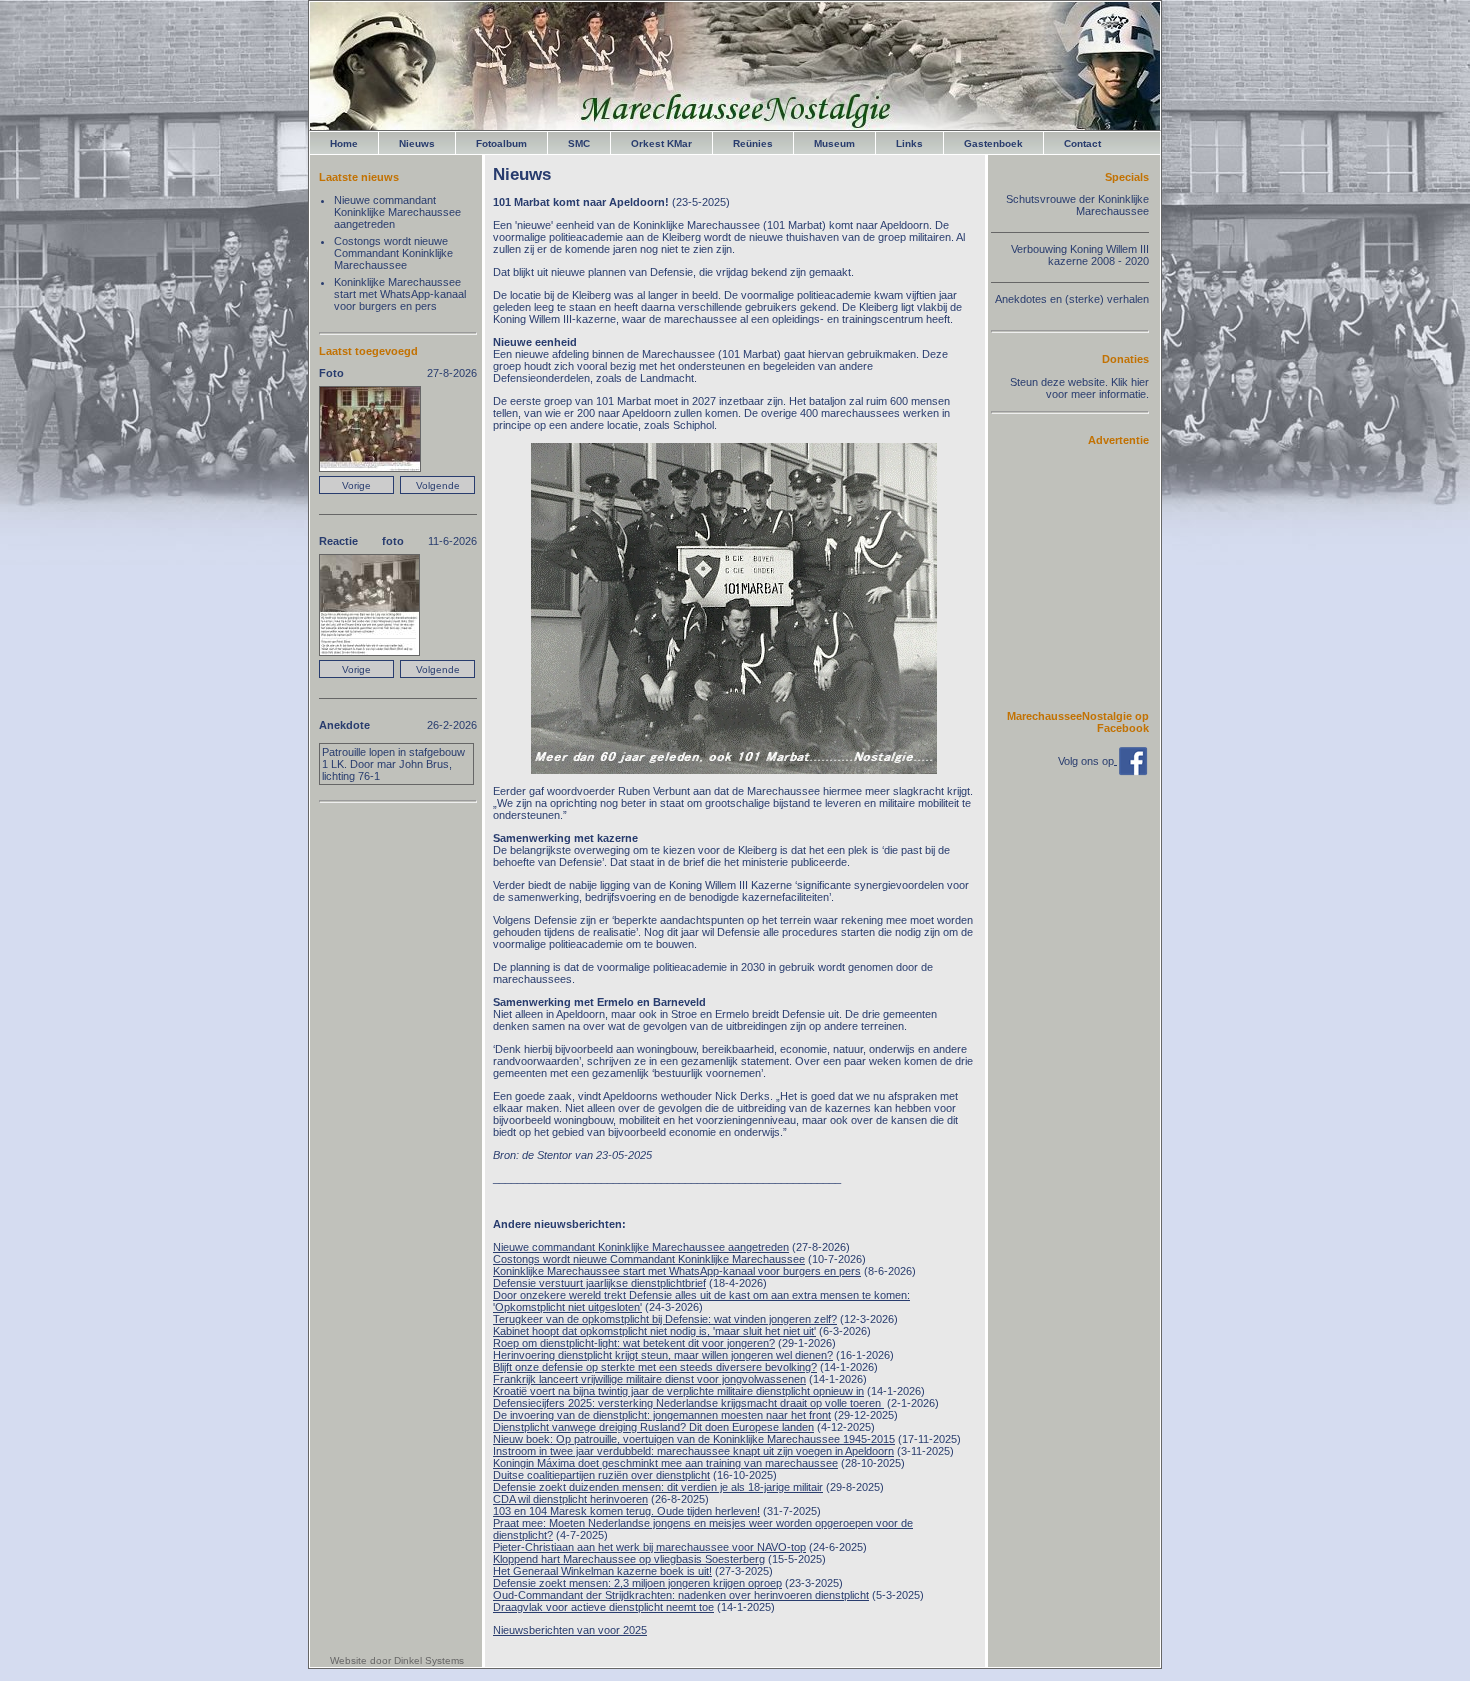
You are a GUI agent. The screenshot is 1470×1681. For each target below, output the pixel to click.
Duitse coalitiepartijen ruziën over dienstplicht (601, 1475)
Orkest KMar (661, 143)
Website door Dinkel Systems (397, 1660)
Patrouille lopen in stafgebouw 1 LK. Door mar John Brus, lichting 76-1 (393, 764)
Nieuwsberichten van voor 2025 (570, 1630)
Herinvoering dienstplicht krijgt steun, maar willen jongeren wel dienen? (663, 1355)
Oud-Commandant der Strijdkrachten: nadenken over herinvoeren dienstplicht (681, 1595)
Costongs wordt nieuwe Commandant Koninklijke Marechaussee (649, 1259)
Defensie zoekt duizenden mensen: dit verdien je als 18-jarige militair (658, 1487)
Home (344, 143)
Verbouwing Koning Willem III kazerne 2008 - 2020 (1080, 255)
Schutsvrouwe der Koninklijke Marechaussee (1077, 205)
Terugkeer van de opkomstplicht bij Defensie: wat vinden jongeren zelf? (665, 1319)
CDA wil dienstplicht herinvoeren (570, 1499)
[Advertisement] (1089, 577)
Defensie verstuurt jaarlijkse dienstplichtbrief (599, 1283)
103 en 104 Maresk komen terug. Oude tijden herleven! (626, 1511)
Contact (1082, 143)
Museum (834, 143)
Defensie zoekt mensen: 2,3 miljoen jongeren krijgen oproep (637, 1583)
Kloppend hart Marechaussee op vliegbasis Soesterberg (629, 1559)
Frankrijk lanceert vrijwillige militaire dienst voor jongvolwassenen (649, 1379)
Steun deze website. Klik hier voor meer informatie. (1079, 388)
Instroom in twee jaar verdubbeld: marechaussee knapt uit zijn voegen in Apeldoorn (693, 1451)
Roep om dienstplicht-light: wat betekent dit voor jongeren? (634, 1343)
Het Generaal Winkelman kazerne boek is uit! (602, 1571)
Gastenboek (993, 143)
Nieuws (417, 143)
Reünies (753, 143)
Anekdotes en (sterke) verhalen (1072, 299)
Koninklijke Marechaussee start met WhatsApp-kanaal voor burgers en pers (677, 1271)
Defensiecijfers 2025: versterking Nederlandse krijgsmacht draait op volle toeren (688, 1403)
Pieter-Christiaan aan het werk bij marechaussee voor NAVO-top (649, 1547)
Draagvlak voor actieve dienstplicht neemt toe (603, 1607)
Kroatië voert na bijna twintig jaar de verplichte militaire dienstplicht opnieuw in (678, 1391)
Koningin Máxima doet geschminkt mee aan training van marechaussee (665, 1463)
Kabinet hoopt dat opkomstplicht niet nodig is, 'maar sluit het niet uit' (654, 1331)
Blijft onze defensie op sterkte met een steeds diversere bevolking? (655, 1367)
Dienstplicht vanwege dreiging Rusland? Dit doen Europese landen (653, 1427)
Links (909, 143)
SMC (579, 143)
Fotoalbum (501, 143)
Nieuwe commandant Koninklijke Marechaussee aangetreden (641, 1247)
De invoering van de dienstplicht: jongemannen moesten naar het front (662, 1415)
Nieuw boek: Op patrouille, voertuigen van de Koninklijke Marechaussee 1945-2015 (694, 1439)
